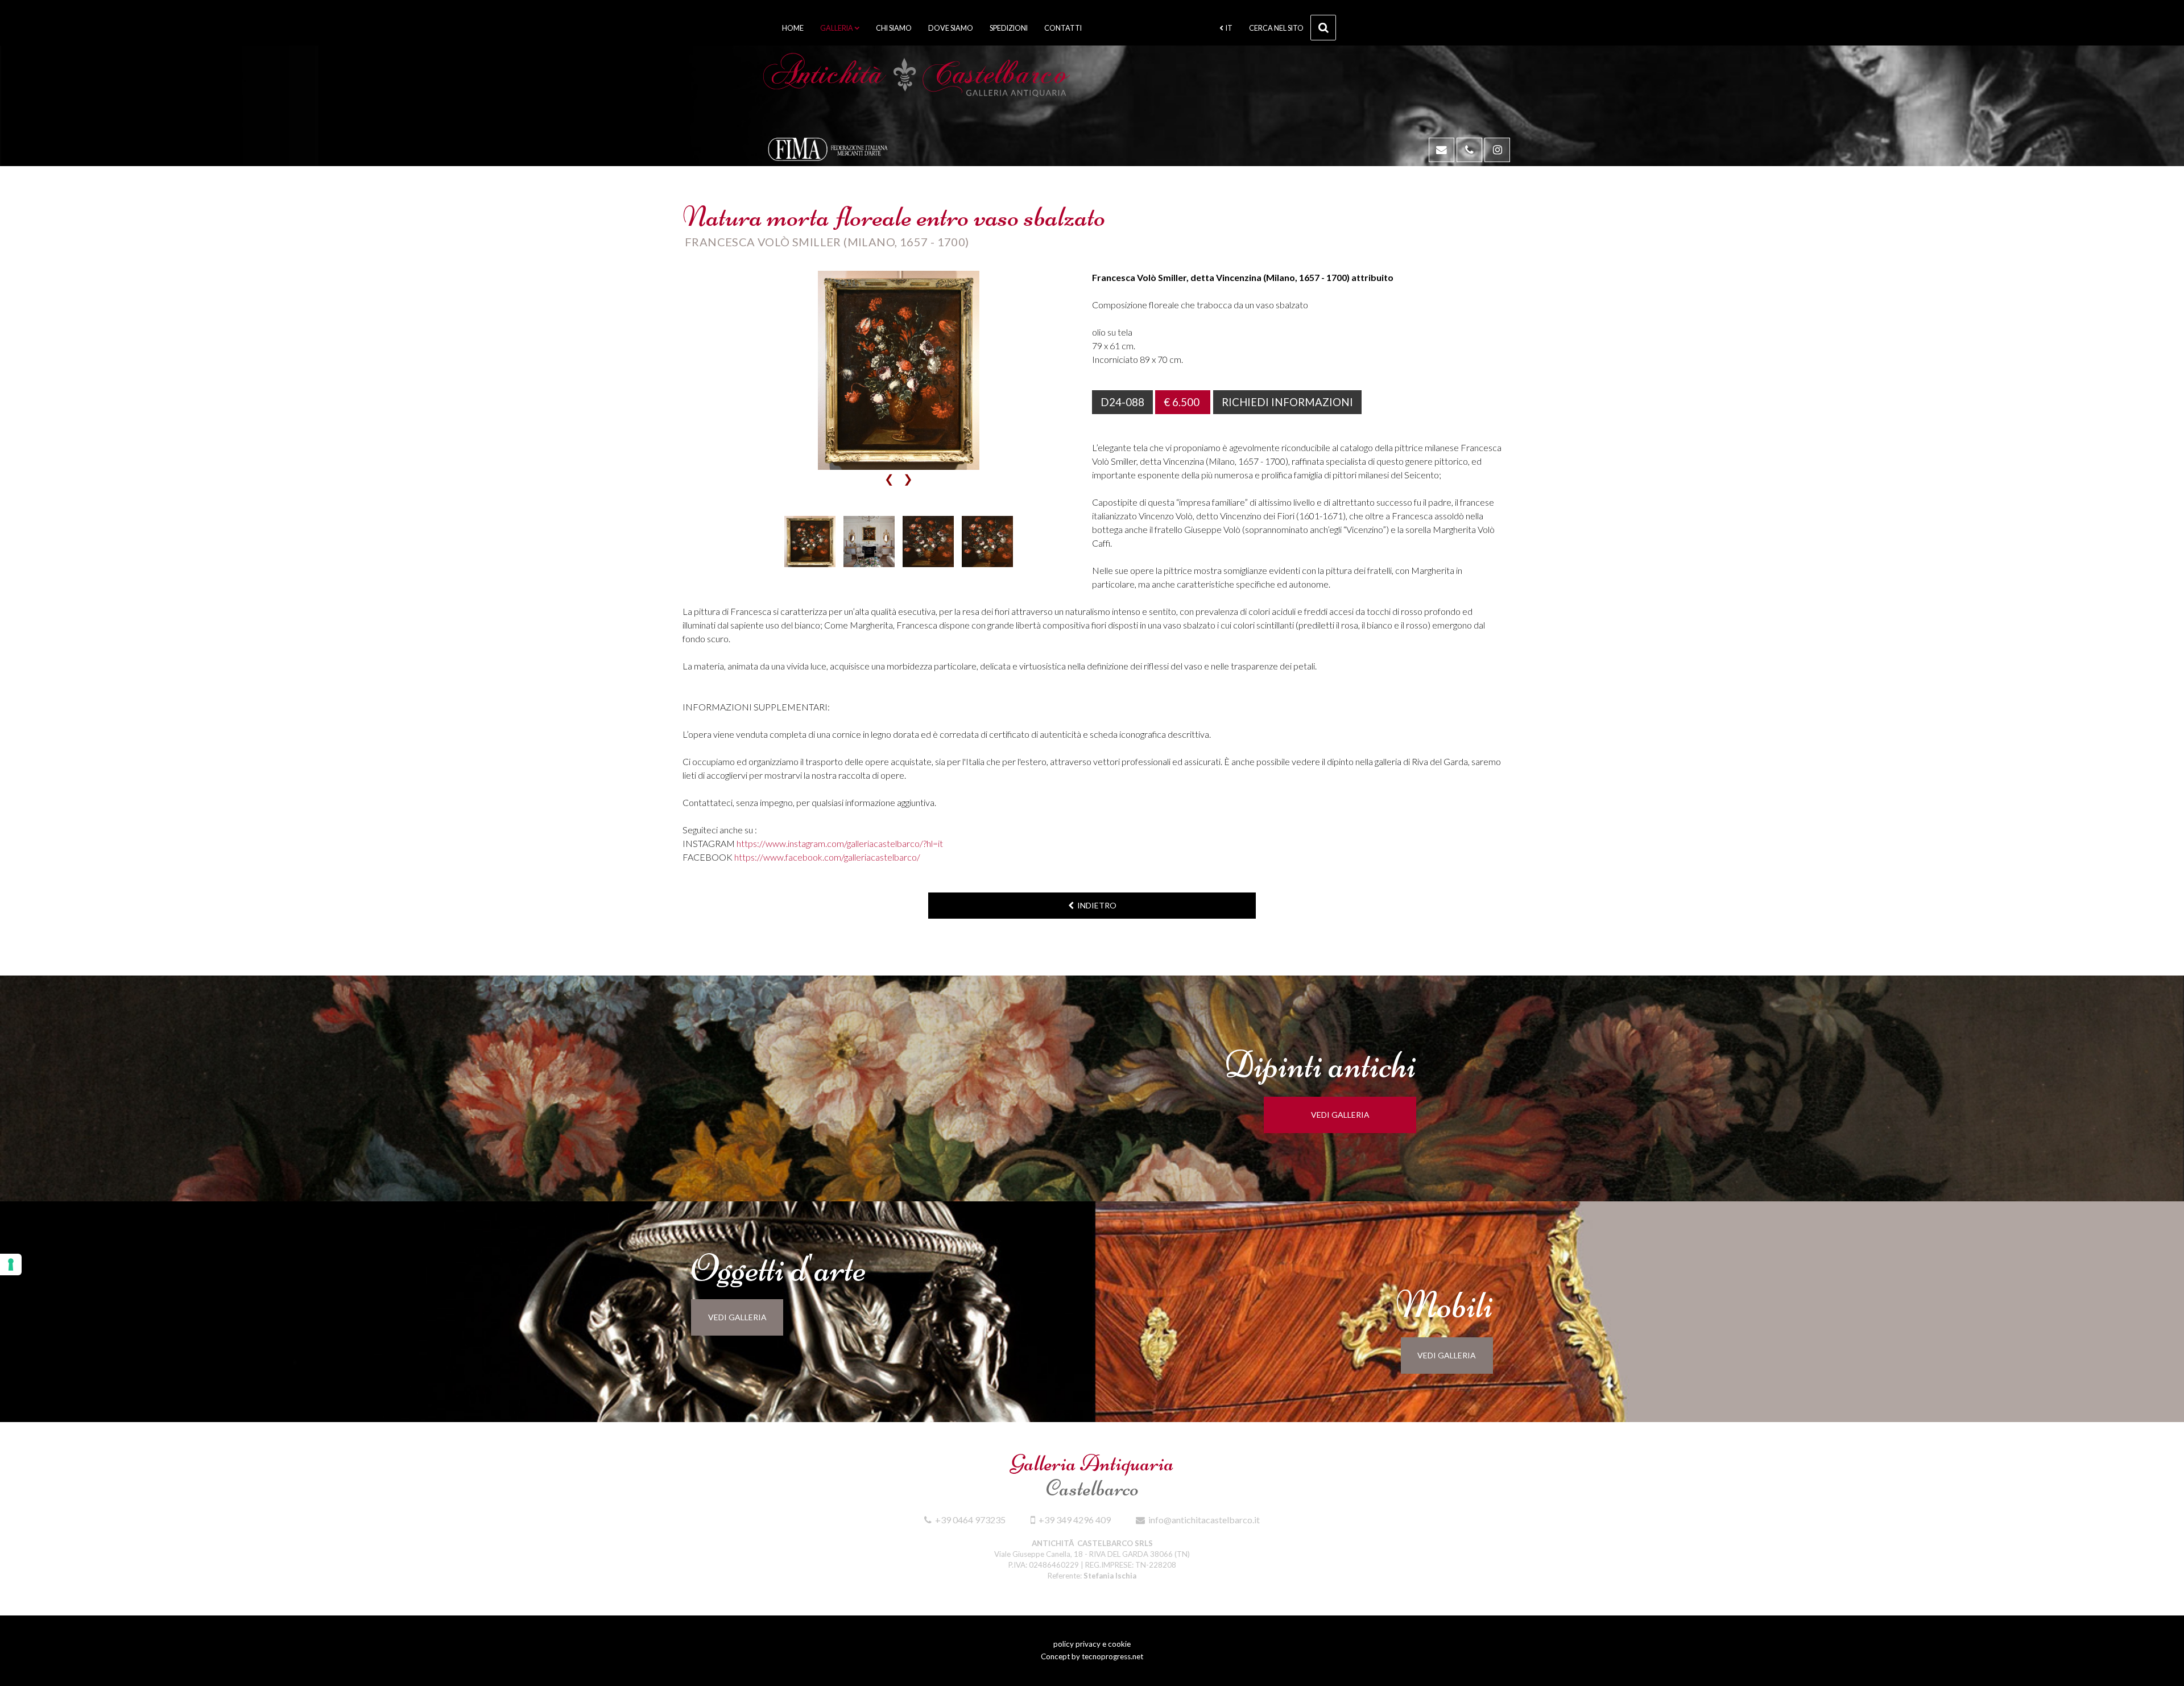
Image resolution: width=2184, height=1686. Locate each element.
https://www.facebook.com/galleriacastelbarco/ (827, 857)
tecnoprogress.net (1112, 1656)
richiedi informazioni (1287, 402)
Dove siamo (951, 28)
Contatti (1063, 28)
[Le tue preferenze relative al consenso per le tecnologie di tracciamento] (11, 1264)
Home (793, 28)
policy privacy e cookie (1092, 1644)
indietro (1095, 905)
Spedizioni (1009, 28)
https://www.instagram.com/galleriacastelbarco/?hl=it (840, 843)
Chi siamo (894, 28)
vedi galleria (1340, 1115)
